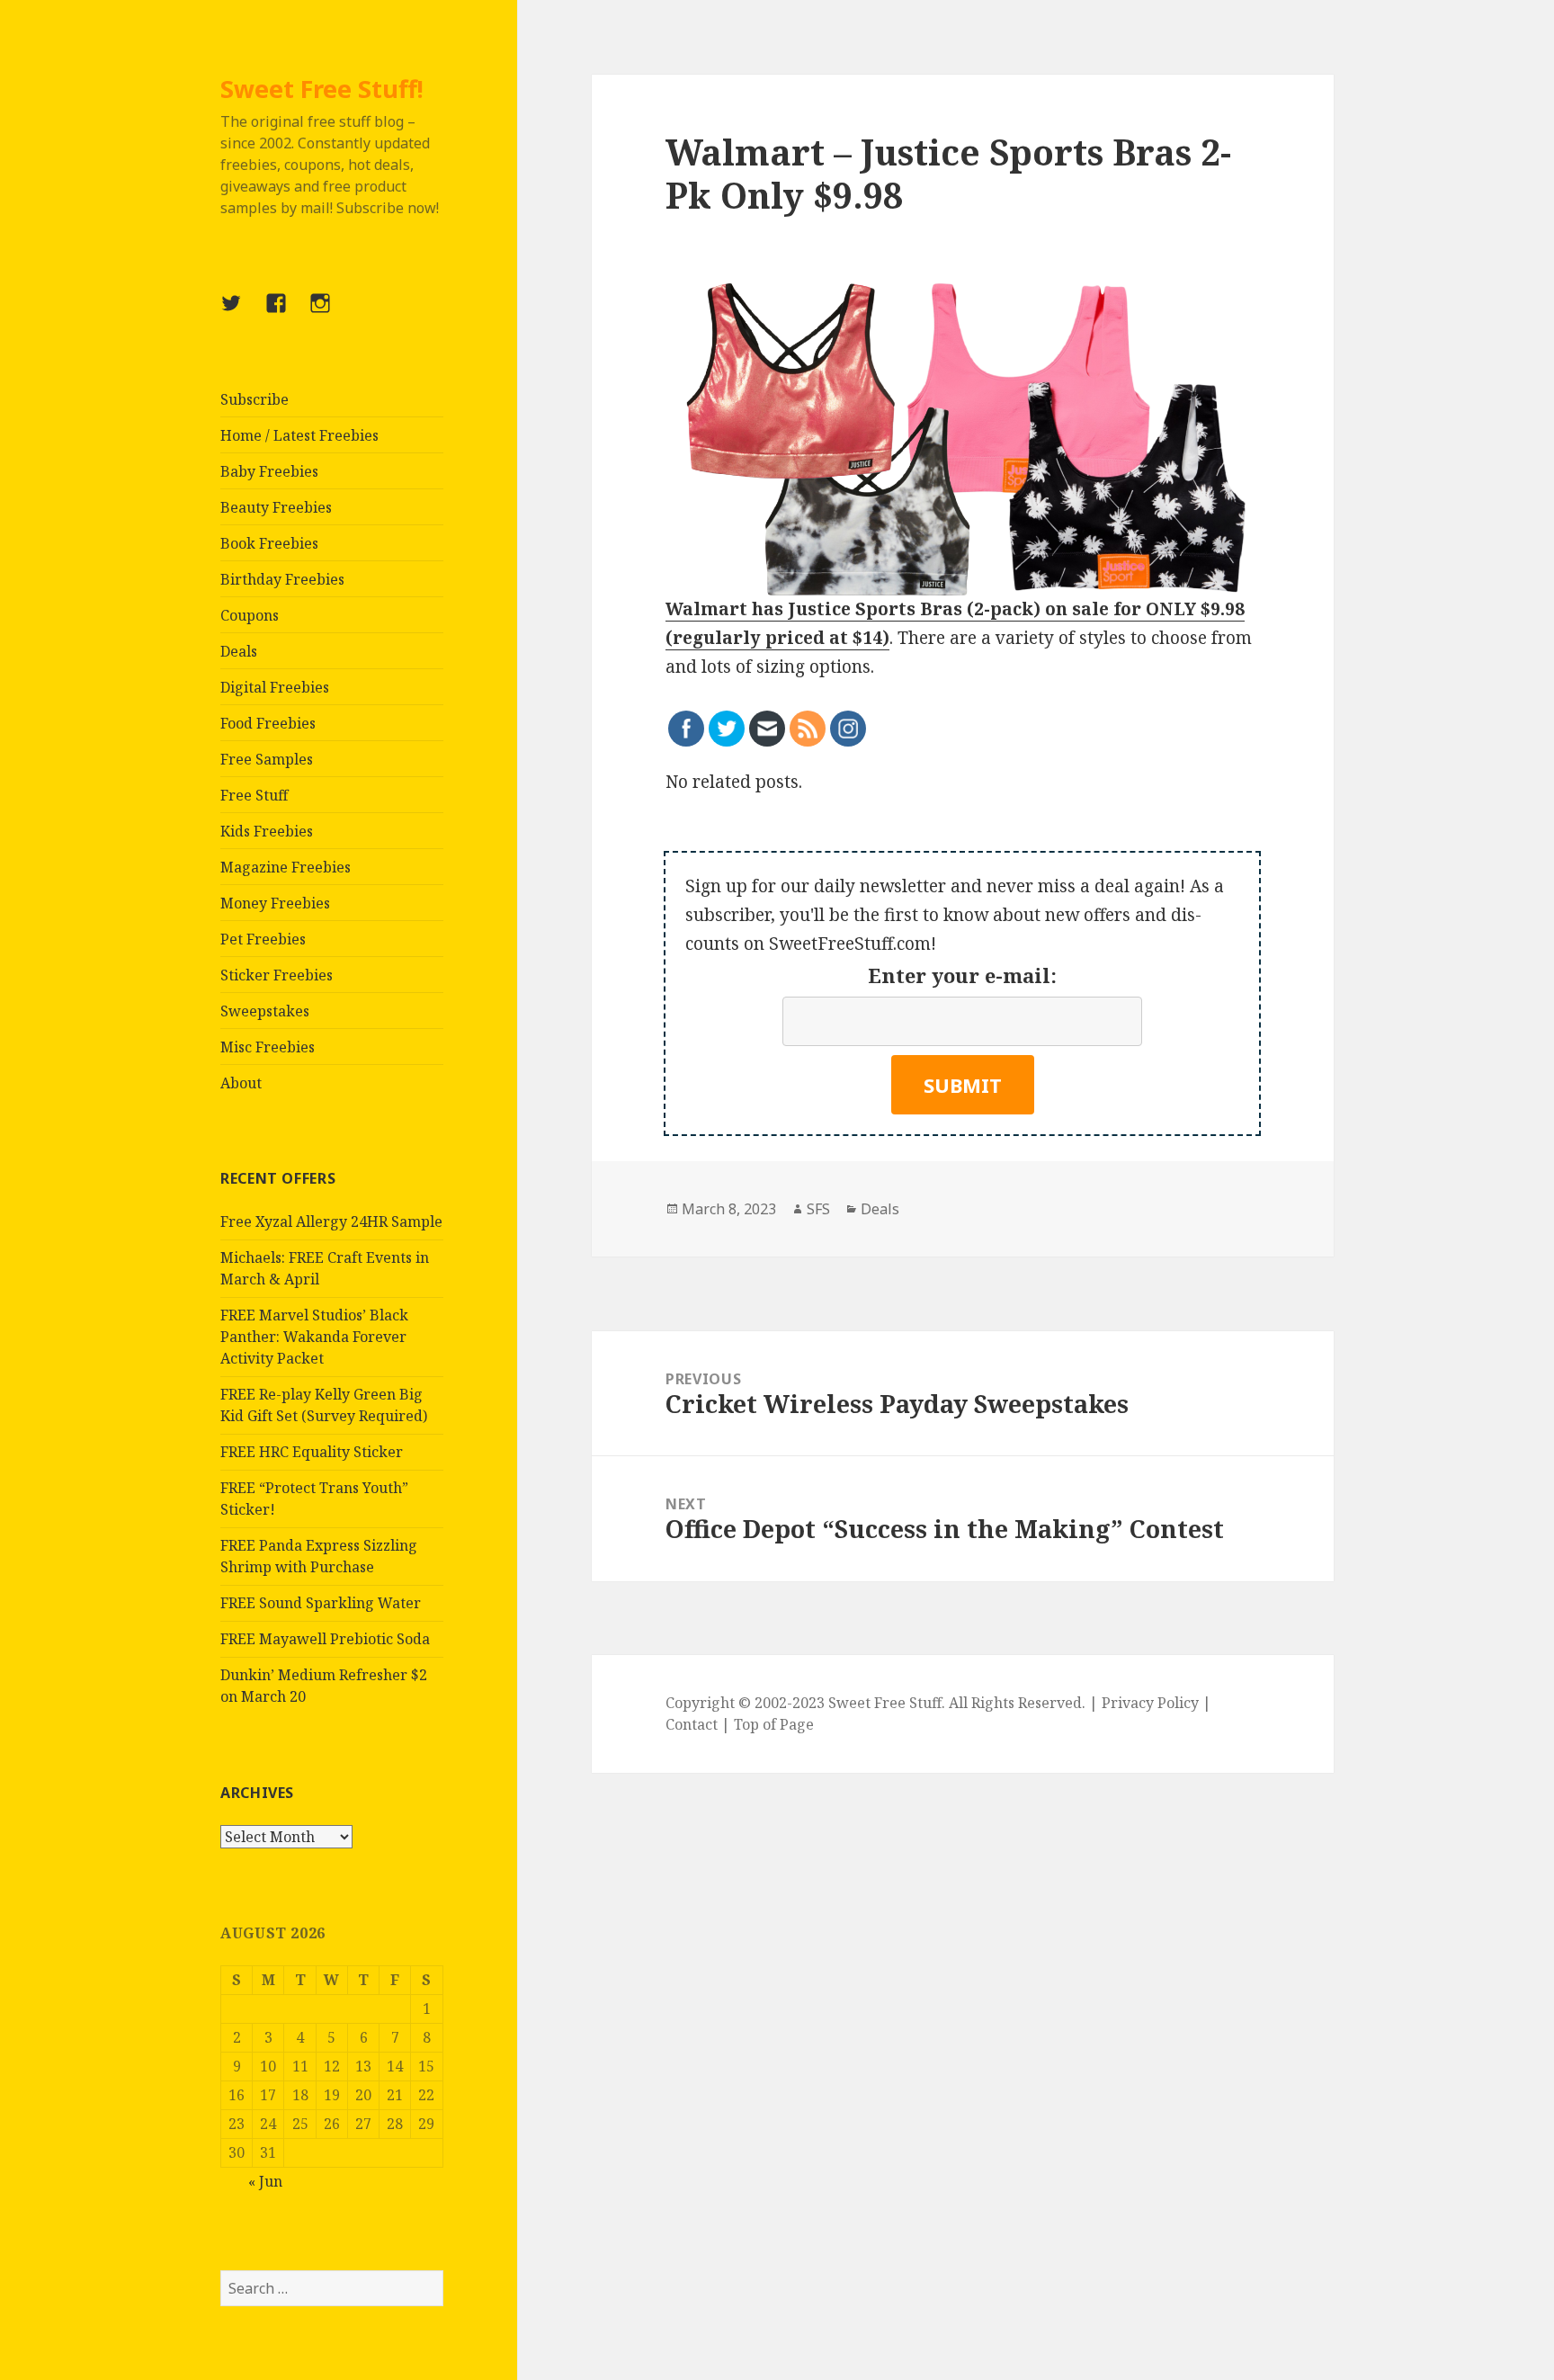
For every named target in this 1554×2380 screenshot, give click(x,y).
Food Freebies (268, 723)
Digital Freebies (275, 687)
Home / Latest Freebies (299, 435)
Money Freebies (275, 903)
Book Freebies (269, 543)
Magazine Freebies (286, 867)
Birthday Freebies (282, 579)
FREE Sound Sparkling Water (321, 1603)
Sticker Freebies (277, 975)
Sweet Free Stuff (885, 1703)
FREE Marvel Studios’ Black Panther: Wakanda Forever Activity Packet (314, 1337)
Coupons (250, 615)
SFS (818, 1209)
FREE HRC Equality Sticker (312, 1452)
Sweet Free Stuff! (322, 89)
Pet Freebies (263, 939)
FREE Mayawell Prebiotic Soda (325, 1639)
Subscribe (255, 399)
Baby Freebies (269, 471)
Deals (239, 651)
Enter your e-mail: (962, 975)
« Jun (265, 2181)
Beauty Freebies (276, 507)
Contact (692, 1724)
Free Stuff (254, 795)
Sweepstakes (265, 1011)
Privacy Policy (1150, 1703)
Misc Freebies (268, 1047)
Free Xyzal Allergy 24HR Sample (331, 1221)
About (241, 1083)
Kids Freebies (267, 831)
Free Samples (267, 759)
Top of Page (774, 1724)
